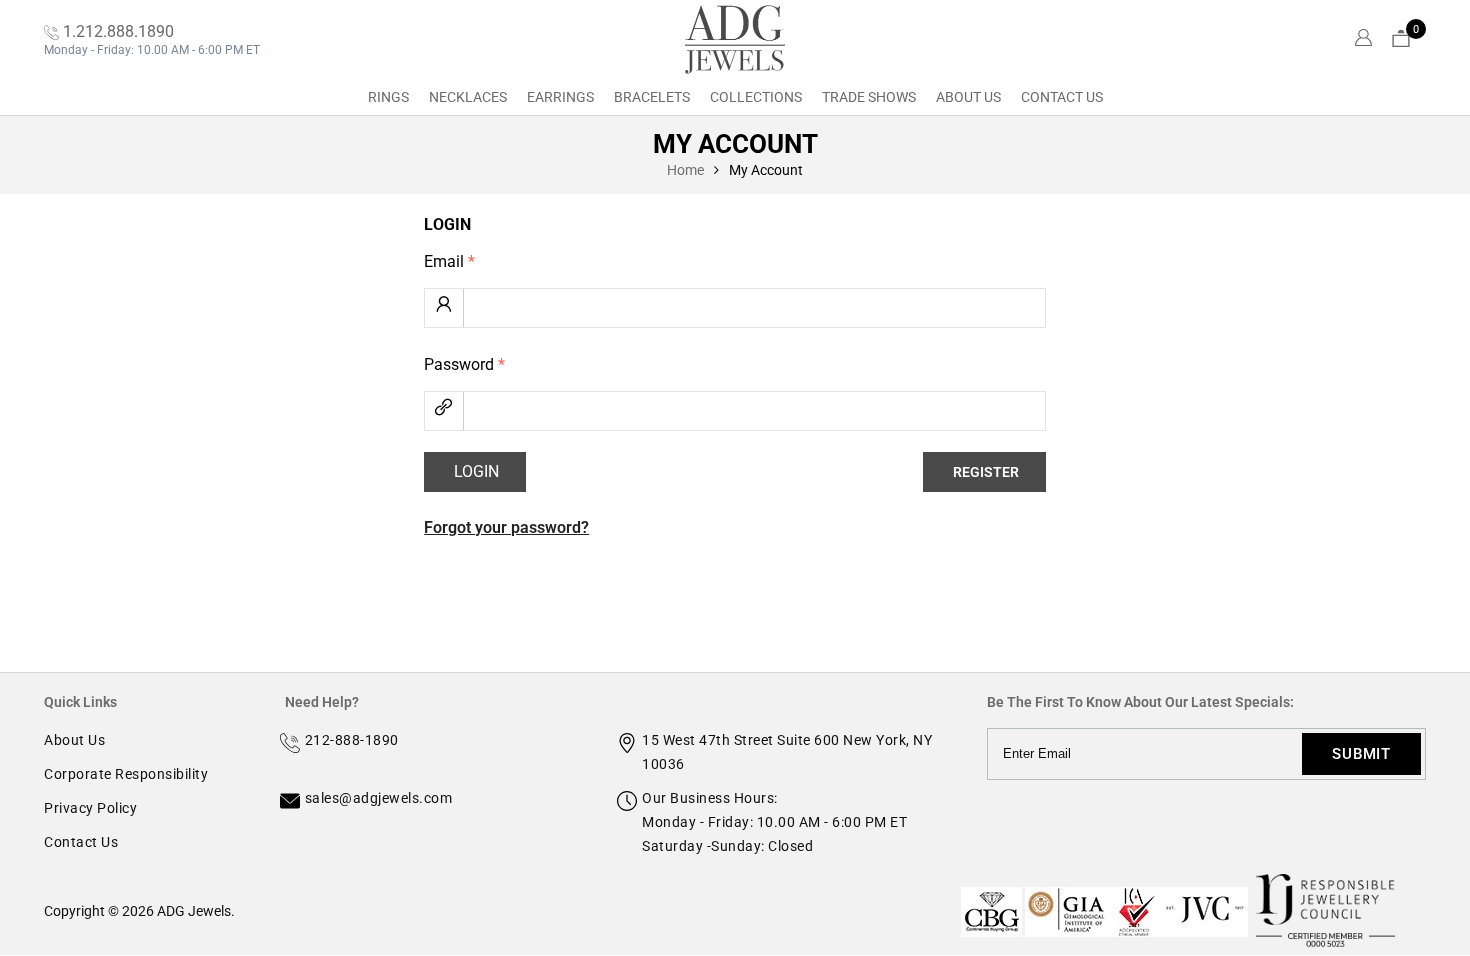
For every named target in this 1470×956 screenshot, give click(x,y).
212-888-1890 (352, 740)
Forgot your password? (506, 527)
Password (464, 364)
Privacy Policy (90, 808)
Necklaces (468, 97)
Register (986, 472)
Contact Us (1062, 97)
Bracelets (652, 97)
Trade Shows (869, 97)
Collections (756, 97)
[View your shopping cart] (1401, 39)
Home (685, 170)
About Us (968, 97)
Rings (388, 97)
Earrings (560, 97)
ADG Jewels (194, 911)
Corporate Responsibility (126, 774)
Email (449, 261)
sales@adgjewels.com (379, 798)
